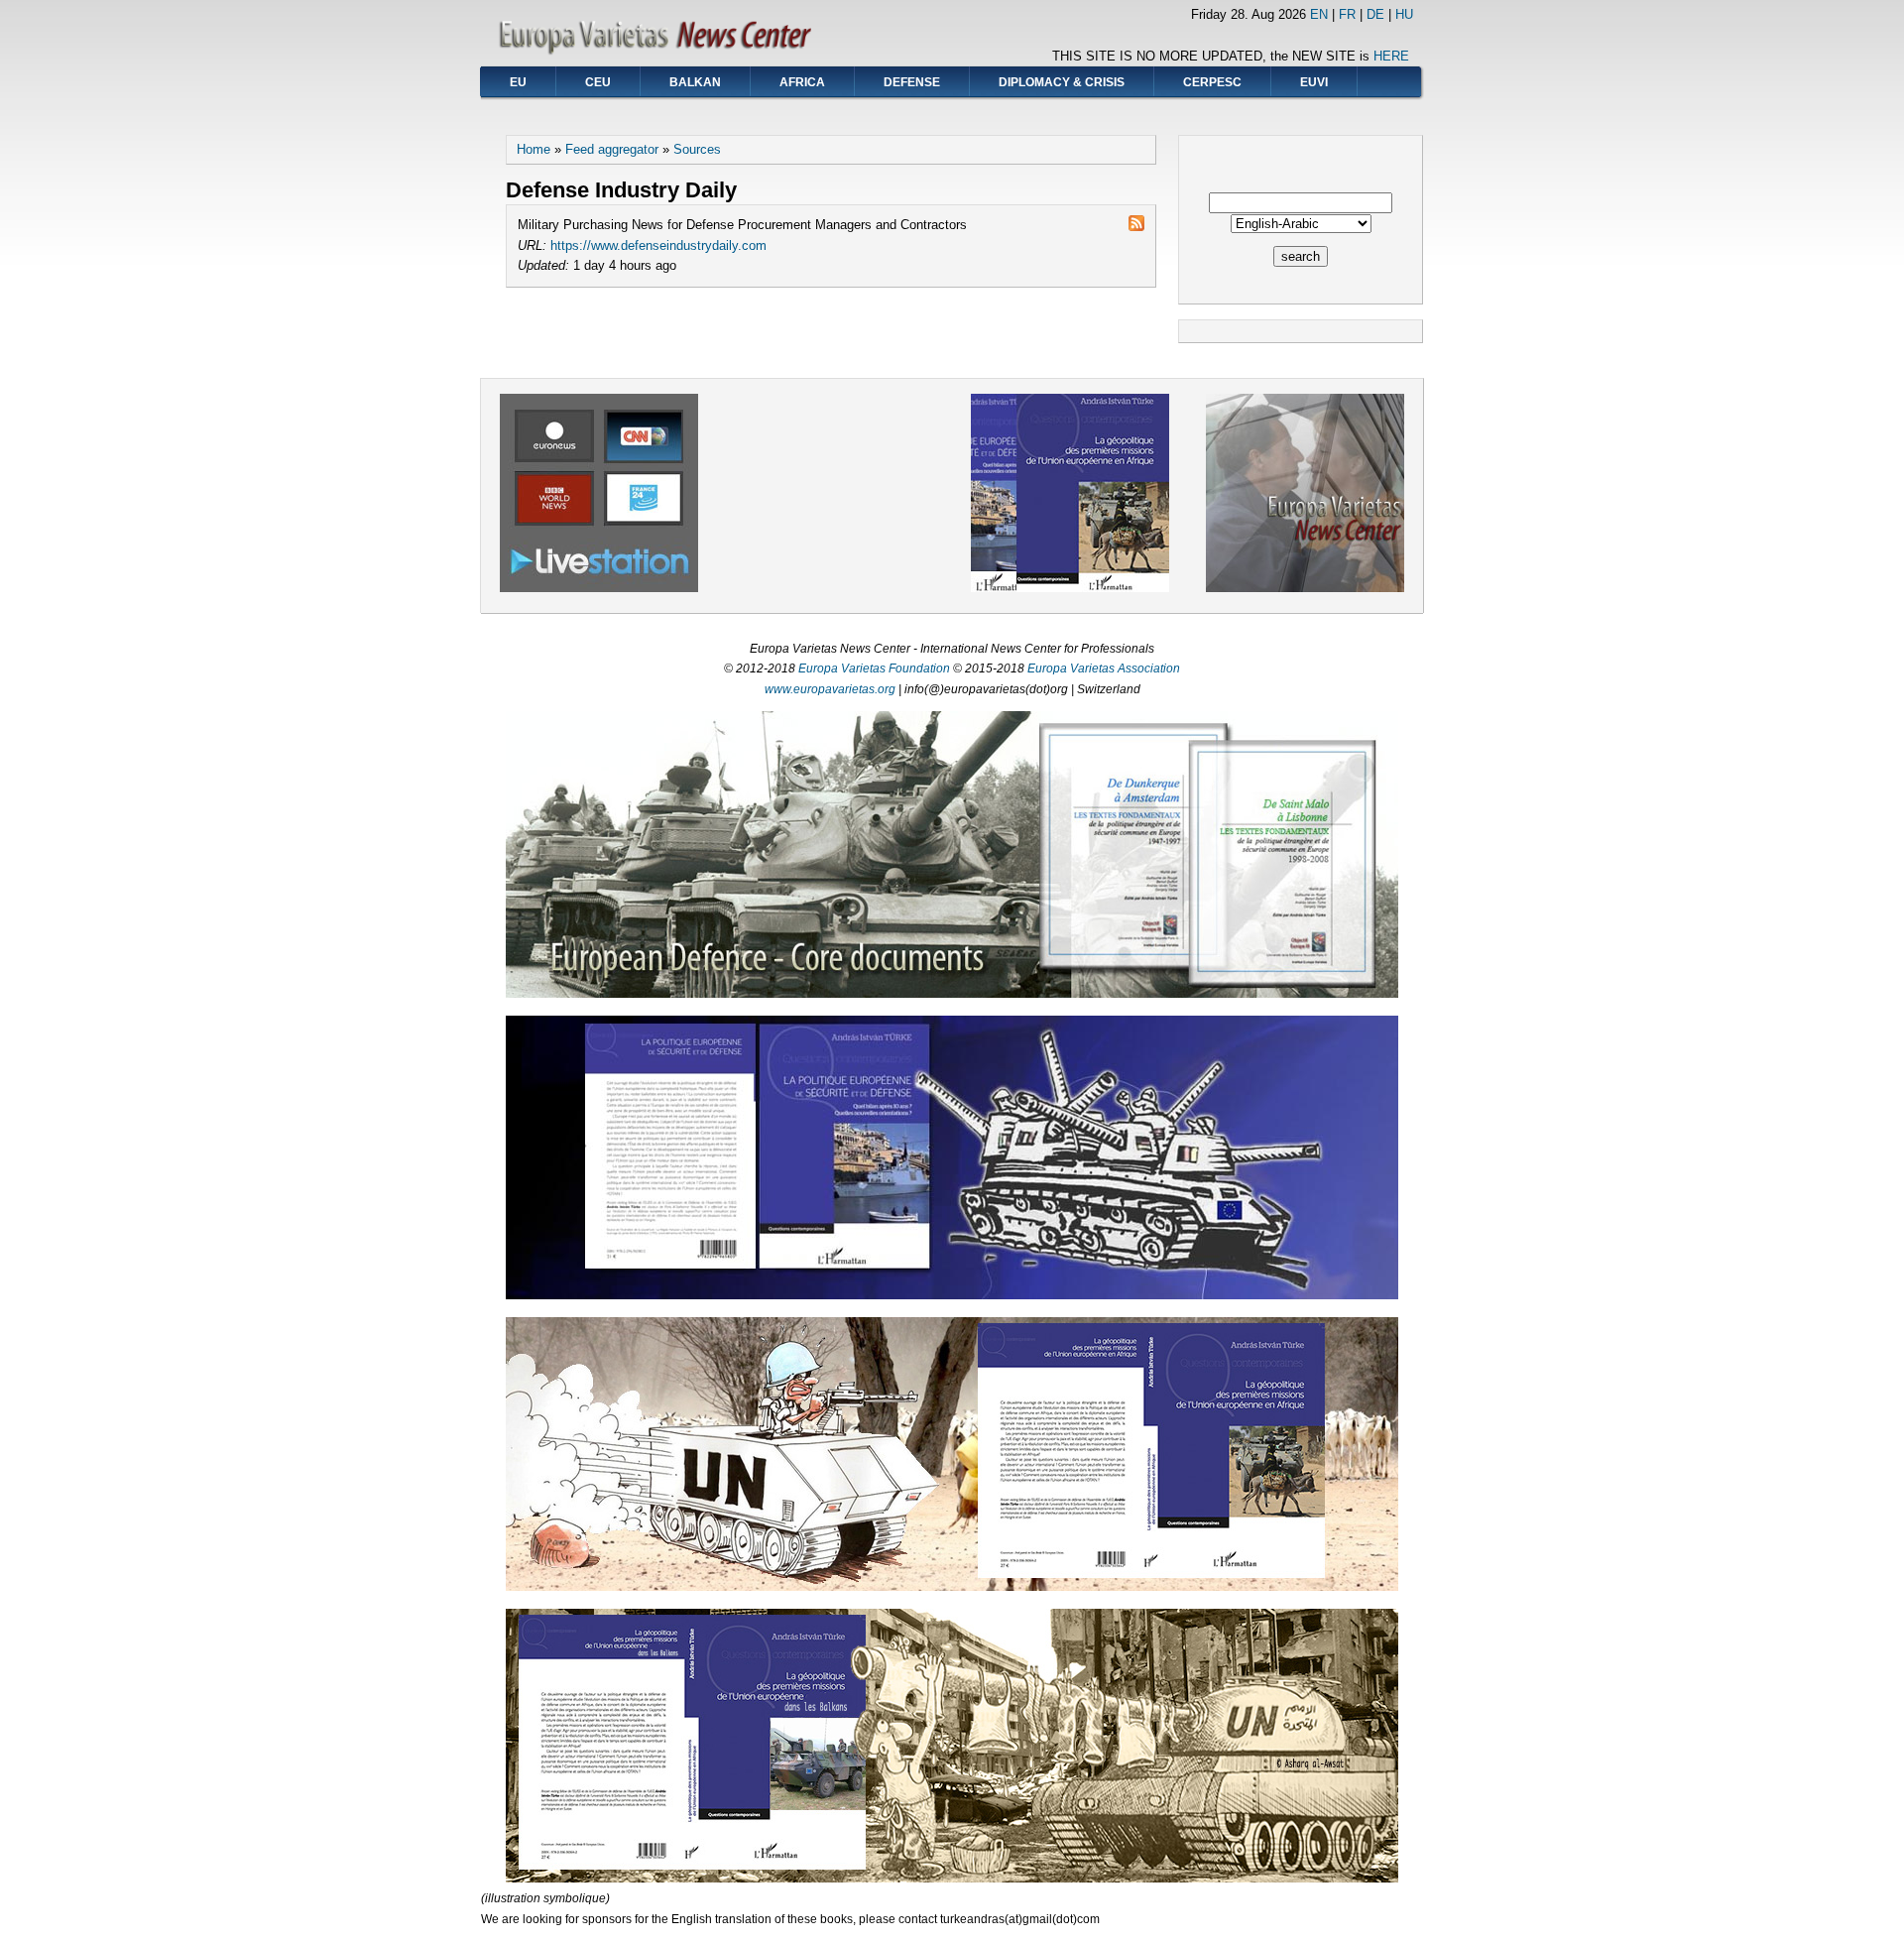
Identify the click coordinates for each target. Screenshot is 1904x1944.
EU (518, 82)
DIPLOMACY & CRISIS (1062, 82)
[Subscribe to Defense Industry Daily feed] (1136, 226)
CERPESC (1212, 82)
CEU (598, 82)
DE (1375, 14)
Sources (697, 149)
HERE (1391, 56)
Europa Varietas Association (1104, 668)
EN (1319, 14)
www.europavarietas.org (830, 689)
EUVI (1314, 82)
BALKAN (695, 82)
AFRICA (802, 82)
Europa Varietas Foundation (874, 668)
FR (1347, 14)
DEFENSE (912, 82)
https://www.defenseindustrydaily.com (658, 245)
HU (1404, 14)
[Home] (661, 55)
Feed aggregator (612, 149)
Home (534, 149)
